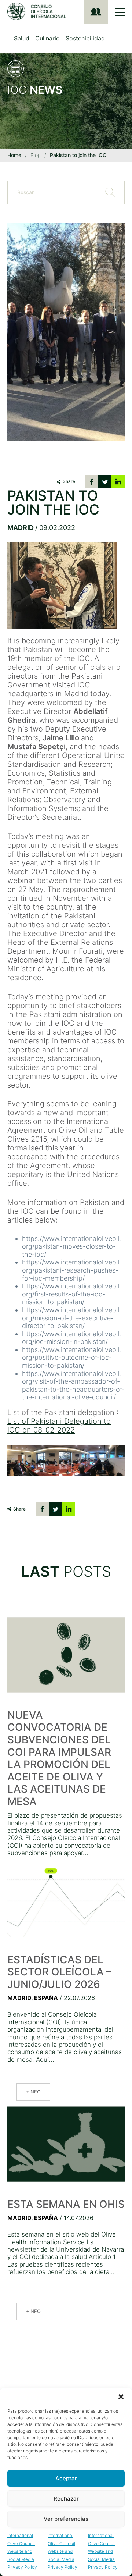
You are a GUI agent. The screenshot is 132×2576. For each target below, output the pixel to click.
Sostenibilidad (85, 38)
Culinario (47, 38)
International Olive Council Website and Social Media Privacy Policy (22, 2551)
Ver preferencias (66, 2519)
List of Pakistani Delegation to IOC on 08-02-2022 (59, 1426)
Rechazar (66, 2499)
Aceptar (66, 2478)
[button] (121, 2397)
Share (69, 481)
